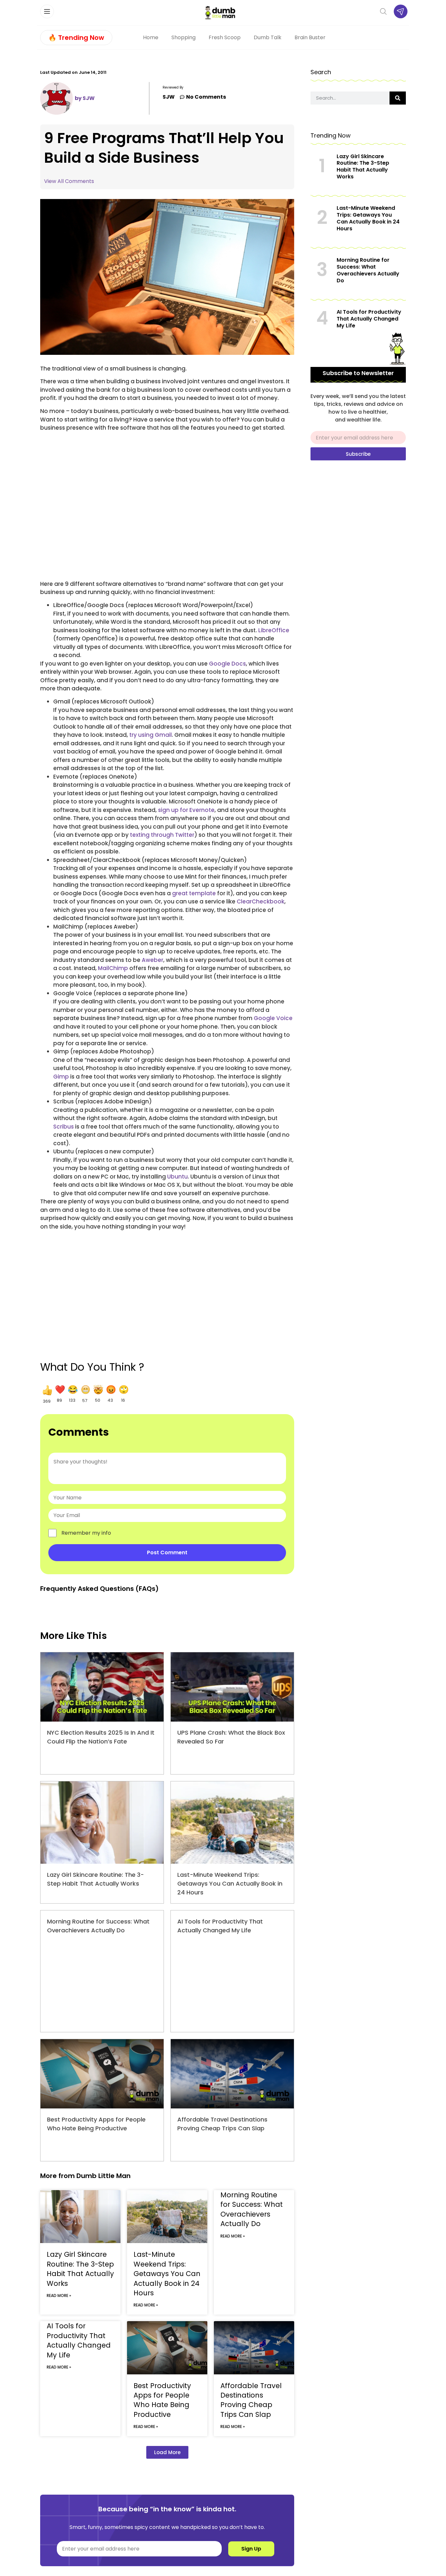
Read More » (59, 2295)
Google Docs (227, 664)
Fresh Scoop (225, 37)
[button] (47, 1394)
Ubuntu (177, 1177)
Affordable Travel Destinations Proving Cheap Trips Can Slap (251, 2400)
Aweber (152, 960)
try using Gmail (151, 735)
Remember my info (86, 1533)
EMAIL (318, 428)
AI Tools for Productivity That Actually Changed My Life (79, 2340)
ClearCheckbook (261, 901)
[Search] (398, 98)
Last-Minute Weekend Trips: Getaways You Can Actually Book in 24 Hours (230, 1883)
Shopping (183, 37)
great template (194, 893)
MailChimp (113, 968)
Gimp (61, 1077)
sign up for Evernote (186, 810)
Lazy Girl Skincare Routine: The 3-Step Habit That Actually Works (80, 2269)
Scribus (64, 1127)
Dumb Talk (268, 37)
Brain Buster (310, 37)
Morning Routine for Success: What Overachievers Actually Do (252, 2209)
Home (151, 37)
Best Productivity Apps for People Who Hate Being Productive (162, 2400)
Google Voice (273, 1018)
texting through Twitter (162, 835)
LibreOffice (274, 630)
